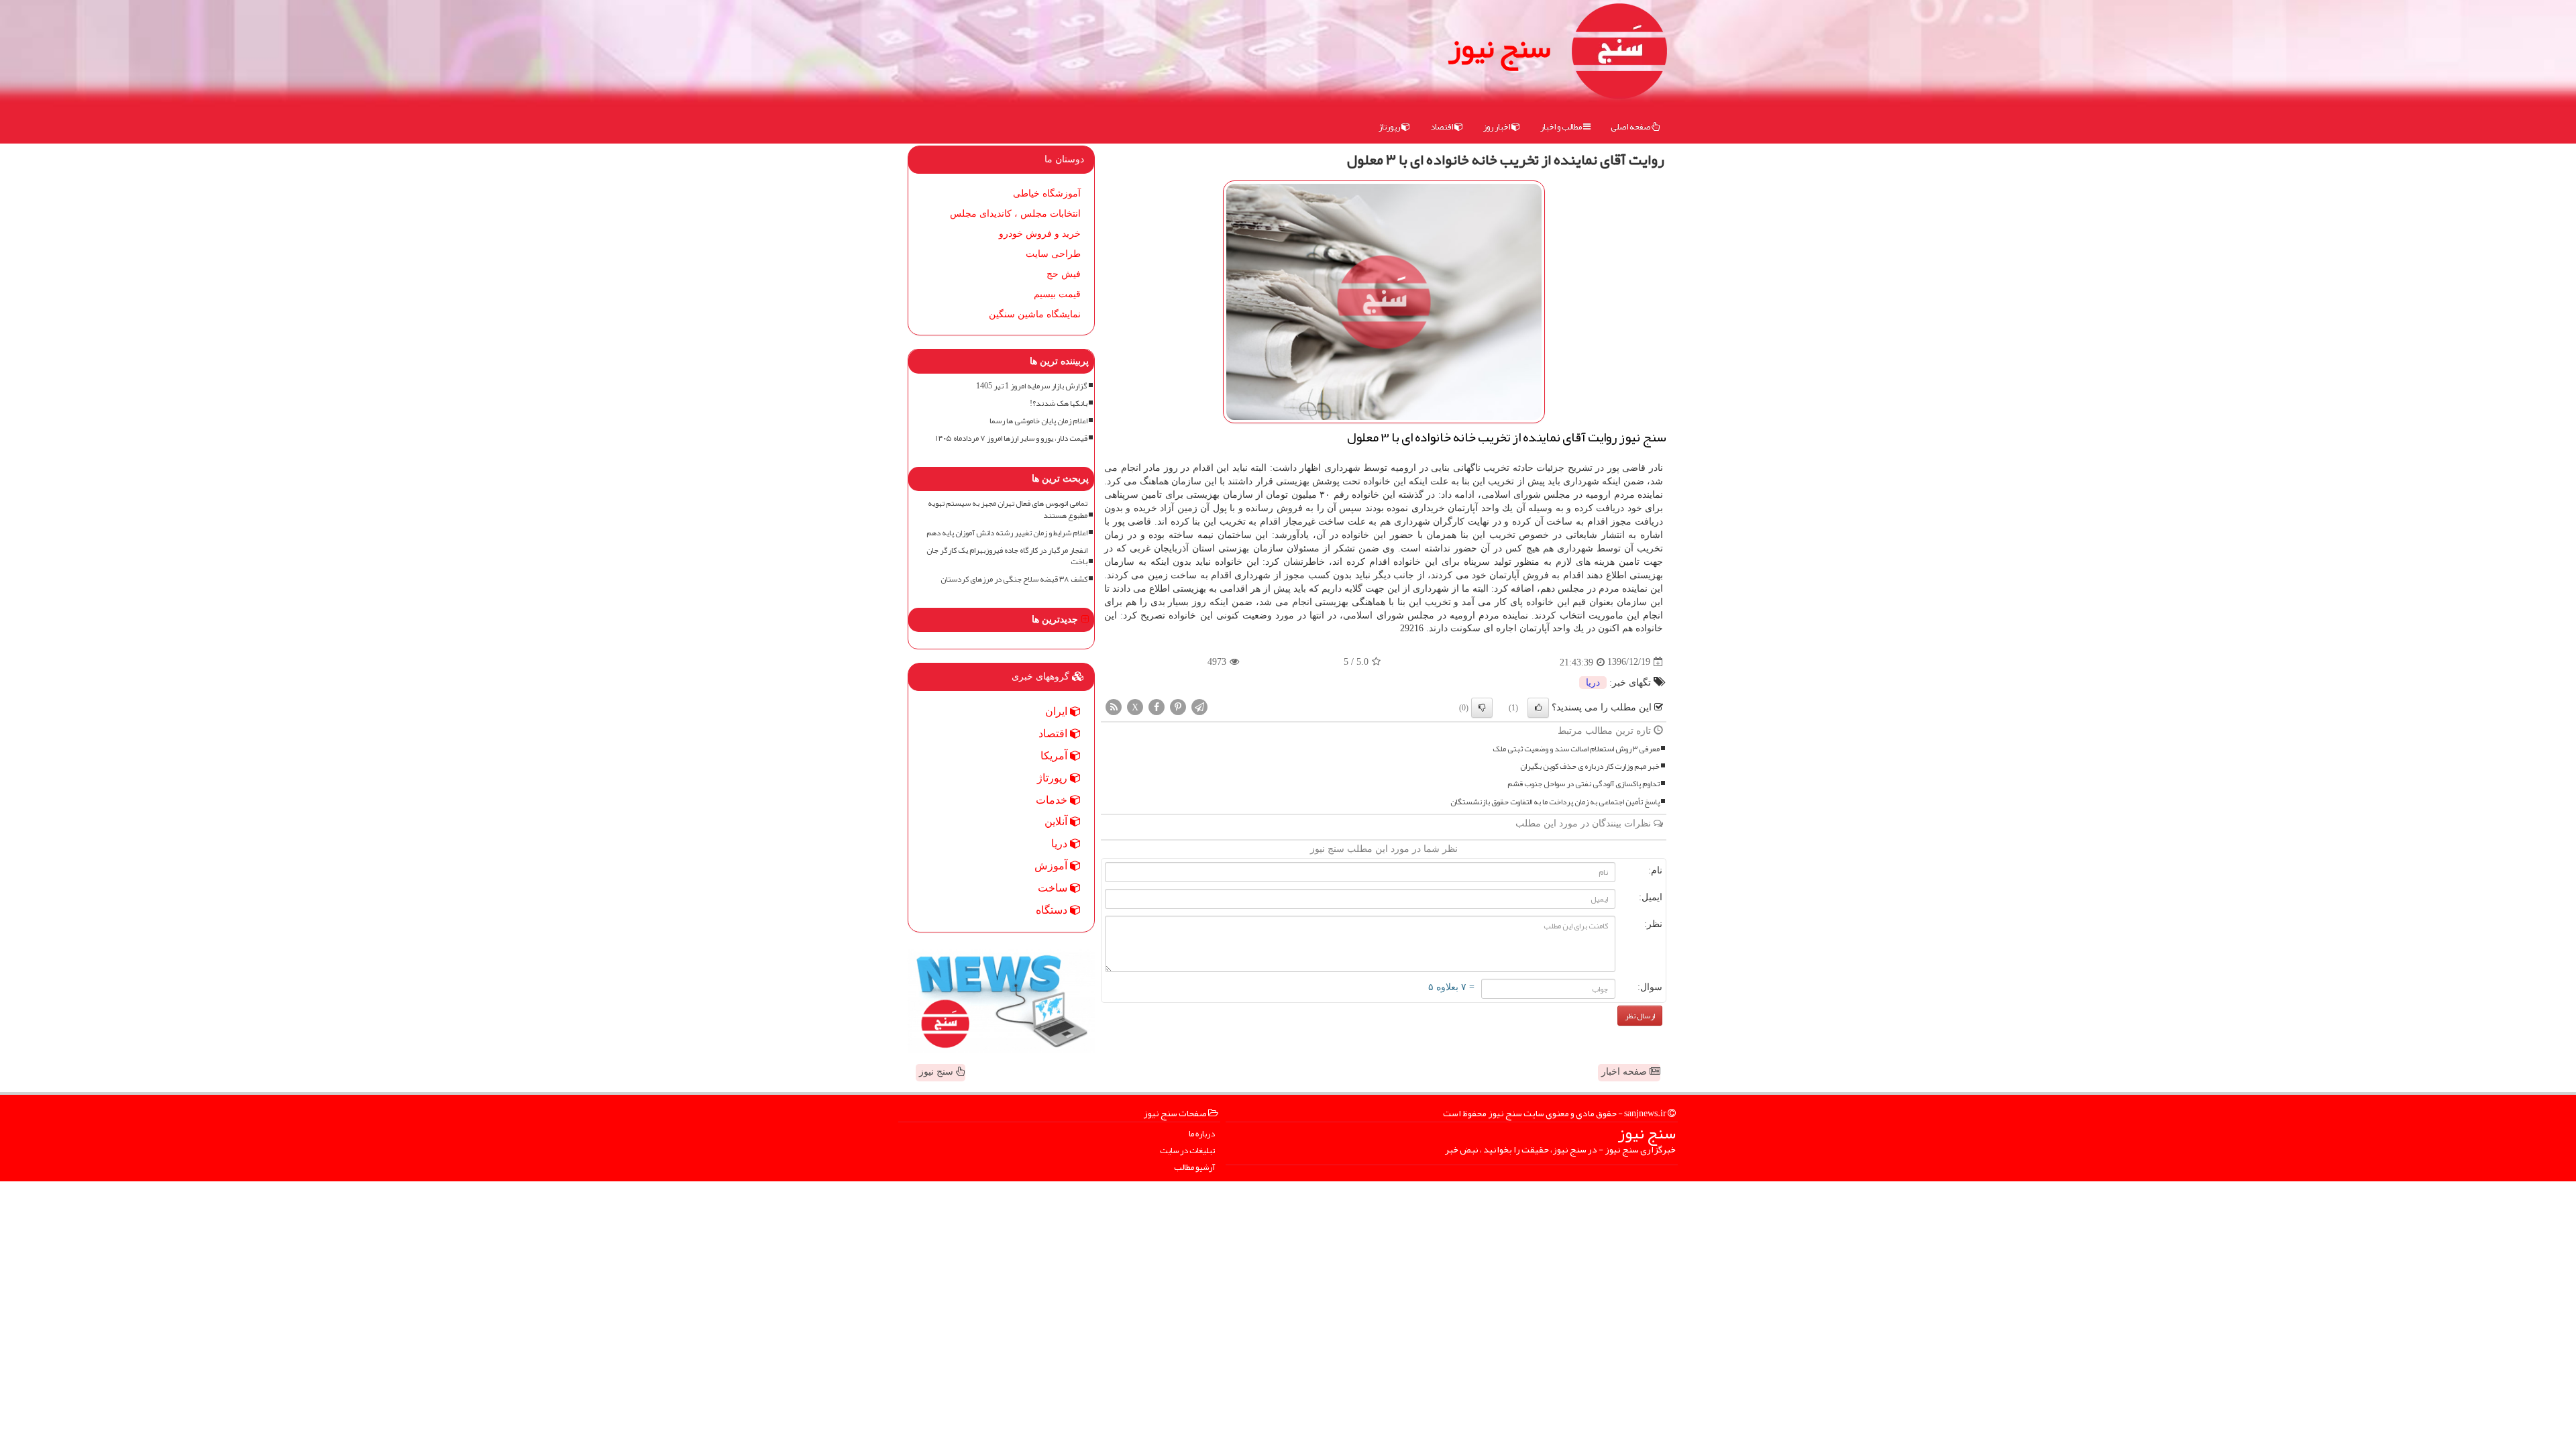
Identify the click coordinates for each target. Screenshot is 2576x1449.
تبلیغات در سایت (1187, 1151)
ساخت (1054, 888)
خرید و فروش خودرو (1040, 234)
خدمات (1053, 800)
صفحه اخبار (1625, 1072)
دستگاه (1053, 910)
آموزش (1052, 866)
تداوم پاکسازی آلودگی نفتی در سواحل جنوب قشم (1584, 784)
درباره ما (1202, 1134)
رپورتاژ (1390, 127)
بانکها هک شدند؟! (1059, 404)
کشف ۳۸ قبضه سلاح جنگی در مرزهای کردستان (1014, 579)
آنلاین (1057, 821)
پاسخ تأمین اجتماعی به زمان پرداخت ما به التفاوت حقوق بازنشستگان (1555, 802)
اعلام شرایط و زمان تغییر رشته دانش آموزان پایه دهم (1007, 533)
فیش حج (1064, 274)
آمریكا (1055, 756)
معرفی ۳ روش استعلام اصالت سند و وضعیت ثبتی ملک (1576, 749)
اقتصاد (1442, 127)
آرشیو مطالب (1194, 1168)
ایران (1058, 711)
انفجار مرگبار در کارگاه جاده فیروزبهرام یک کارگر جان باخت (1007, 556)
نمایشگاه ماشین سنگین (1035, 314)
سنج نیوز (1499, 47)
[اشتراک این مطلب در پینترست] (1178, 706)
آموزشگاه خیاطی (1047, 194)
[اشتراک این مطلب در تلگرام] (1199, 706)
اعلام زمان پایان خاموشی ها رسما (1038, 421)
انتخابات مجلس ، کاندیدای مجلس (1015, 214)
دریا (1593, 683)
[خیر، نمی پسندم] (1482, 708)
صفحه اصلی (1631, 127)
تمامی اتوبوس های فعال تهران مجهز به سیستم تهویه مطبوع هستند (1008, 509)
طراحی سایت (1053, 254)
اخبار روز (1497, 127)
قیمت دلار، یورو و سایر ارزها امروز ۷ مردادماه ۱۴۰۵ (1012, 438)
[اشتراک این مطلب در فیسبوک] (1157, 706)
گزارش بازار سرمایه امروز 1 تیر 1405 (1032, 386)
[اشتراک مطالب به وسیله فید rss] (1114, 706)
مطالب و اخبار (1562, 127)
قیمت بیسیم (1057, 294)
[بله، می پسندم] (1538, 708)
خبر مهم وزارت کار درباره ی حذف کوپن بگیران (1590, 766)
